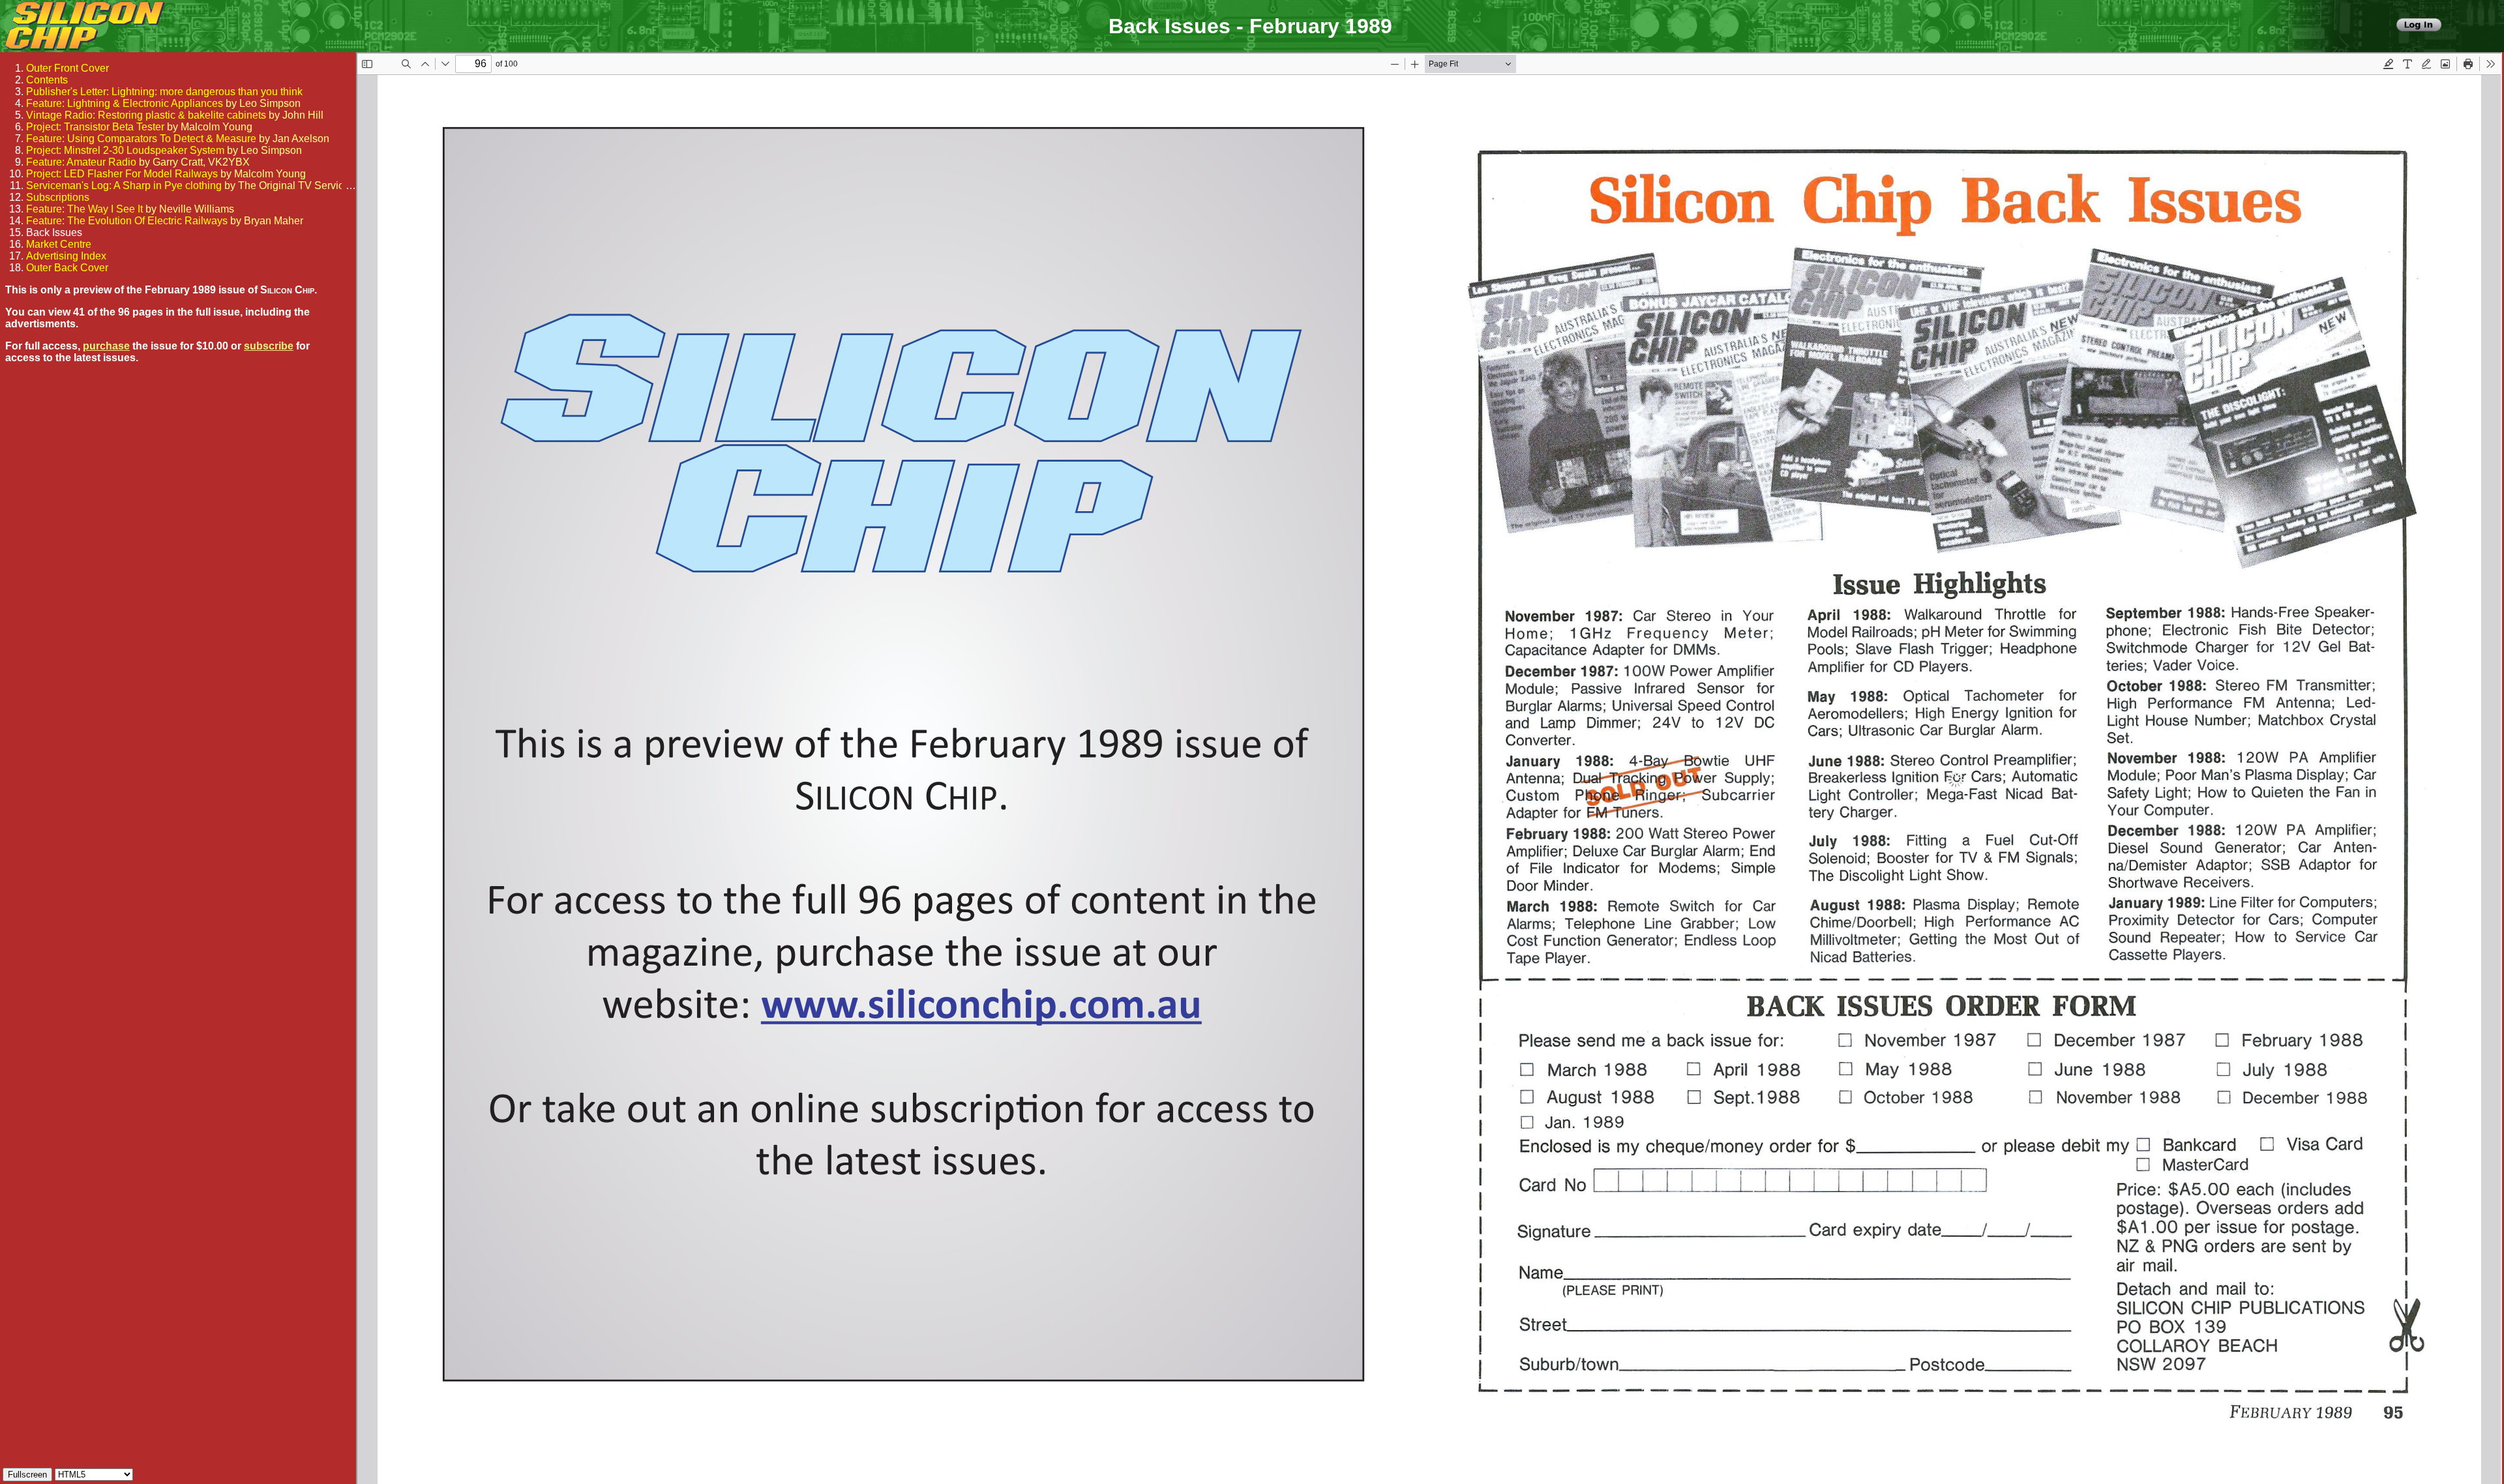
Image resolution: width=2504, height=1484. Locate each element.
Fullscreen (27, 1475)
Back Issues (54, 232)
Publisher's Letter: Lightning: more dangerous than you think (164, 92)
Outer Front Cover (67, 68)
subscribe (269, 346)
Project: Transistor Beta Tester (95, 127)
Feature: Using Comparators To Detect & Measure (141, 139)
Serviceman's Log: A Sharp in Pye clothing (124, 185)
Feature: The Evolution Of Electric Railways (127, 221)
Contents (47, 80)
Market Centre (59, 244)
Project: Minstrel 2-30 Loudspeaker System (125, 150)
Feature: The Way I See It (84, 209)
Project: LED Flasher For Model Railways (122, 174)
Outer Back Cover (67, 268)
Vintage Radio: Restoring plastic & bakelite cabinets (146, 115)
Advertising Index (66, 256)
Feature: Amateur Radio (81, 162)
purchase (106, 346)
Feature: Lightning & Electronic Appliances (125, 103)
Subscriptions (58, 197)
